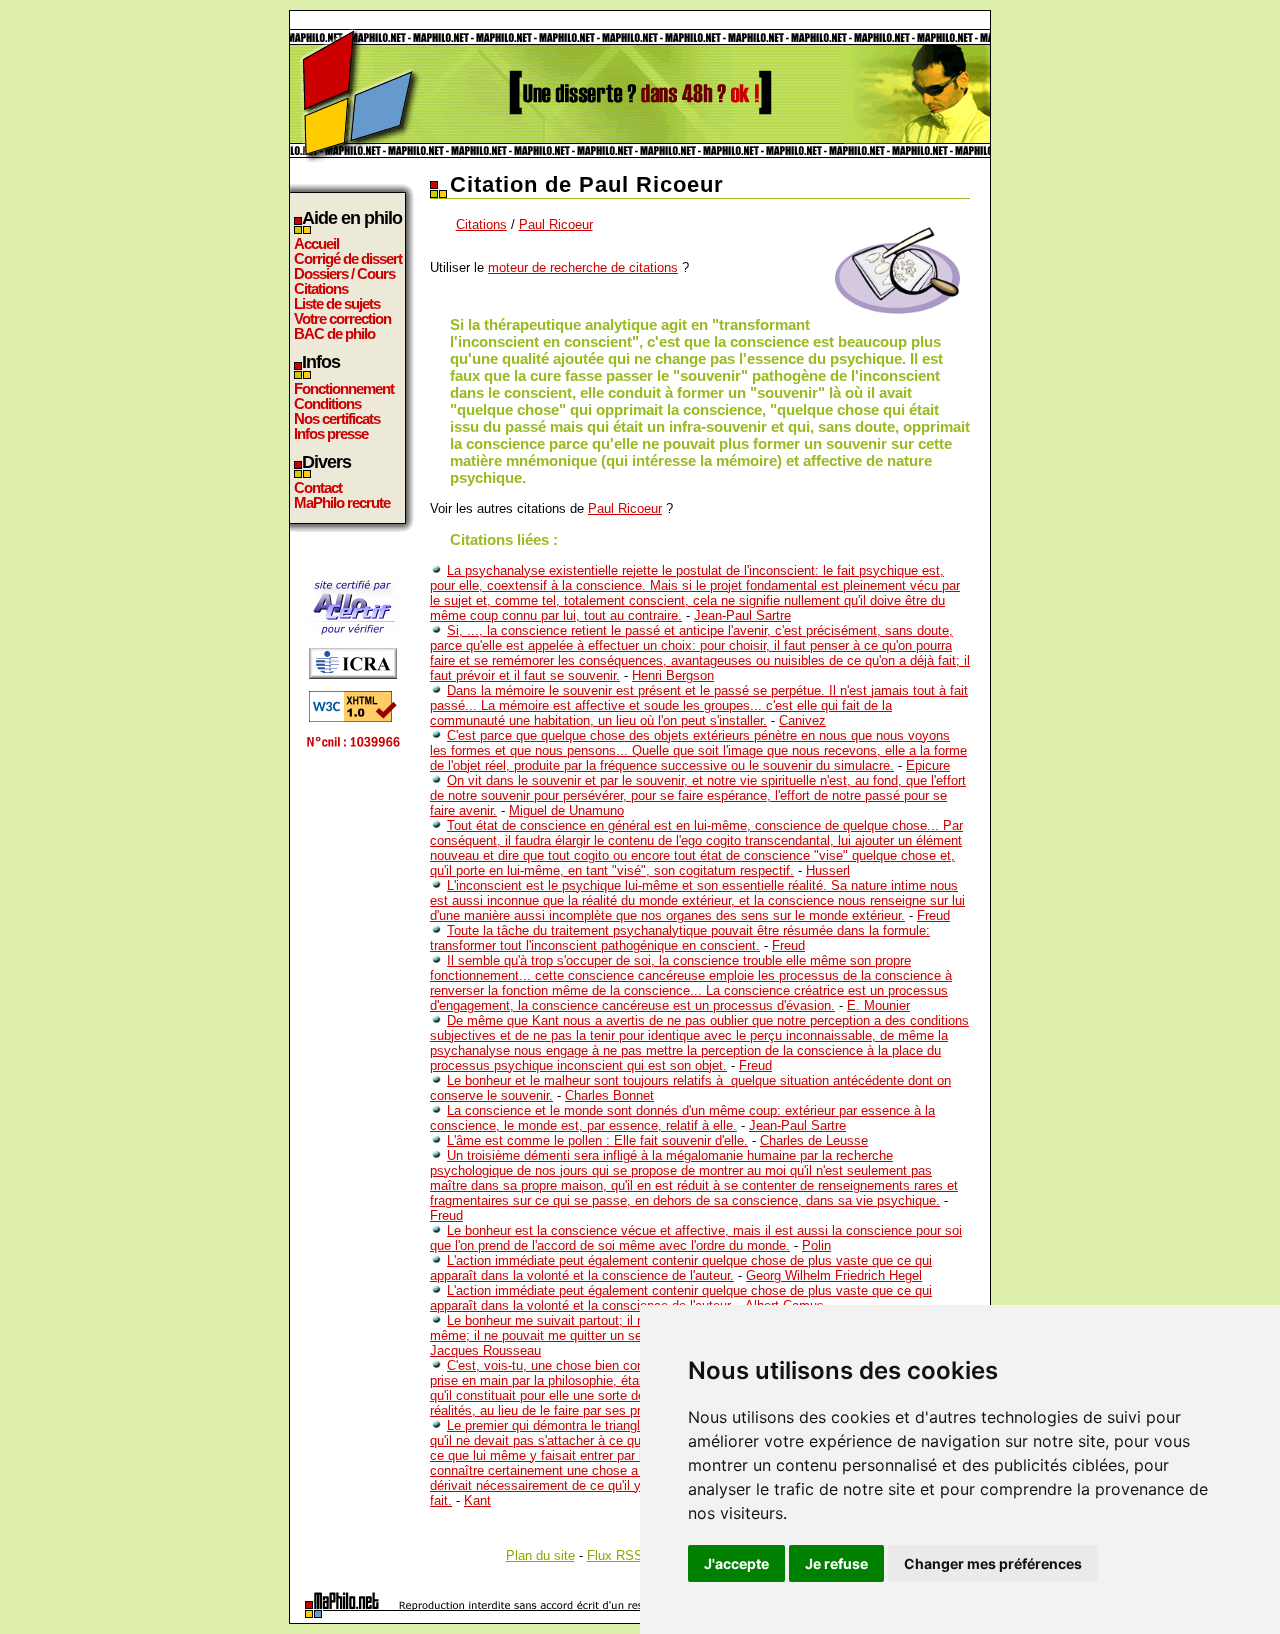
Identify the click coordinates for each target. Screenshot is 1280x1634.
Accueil (316, 243)
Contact (318, 487)
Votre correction (342, 318)
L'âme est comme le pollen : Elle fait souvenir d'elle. (597, 1140)
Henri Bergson (673, 675)
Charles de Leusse (814, 1140)
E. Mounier (878, 1005)
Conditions (327, 403)
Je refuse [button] (836, 1563)
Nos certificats (337, 418)
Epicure (928, 765)
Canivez (802, 720)
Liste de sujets (337, 303)
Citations (321, 288)
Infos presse (331, 433)
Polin (816, 1245)
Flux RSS (615, 1555)
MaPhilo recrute (342, 502)
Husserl (828, 870)
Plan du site (540, 1555)
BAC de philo (334, 333)
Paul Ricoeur (556, 224)
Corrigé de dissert (348, 258)
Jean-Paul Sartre (742, 615)
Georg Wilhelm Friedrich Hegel (834, 1275)
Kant (477, 1500)
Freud (933, 915)
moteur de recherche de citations (583, 267)
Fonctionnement (344, 388)
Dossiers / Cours (344, 273)
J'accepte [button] (736, 1563)
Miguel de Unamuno (566, 810)
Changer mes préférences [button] (993, 1563)
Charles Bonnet (609, 1095)
